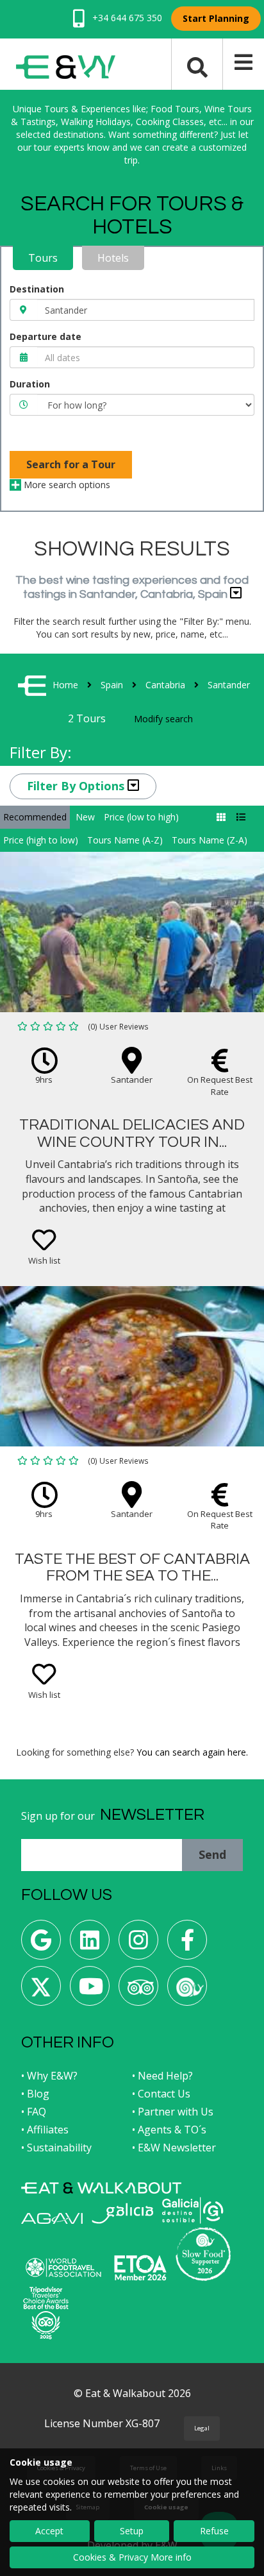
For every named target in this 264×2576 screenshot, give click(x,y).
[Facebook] (187, 1945)
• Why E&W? (49, 2076)
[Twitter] (41, 1991)
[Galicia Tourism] (122, 2213)
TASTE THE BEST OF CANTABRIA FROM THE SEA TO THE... (132, 1567)
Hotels (113, 258)
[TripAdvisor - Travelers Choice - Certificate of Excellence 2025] (46, 2313)
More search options (66, 485)
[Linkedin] (90, 1945)
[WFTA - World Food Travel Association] (63, 2267)
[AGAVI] (52, 2218)
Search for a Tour (71, 464)
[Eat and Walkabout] (101, 2188)
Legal (202, 2428)
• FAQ (34, 2112)
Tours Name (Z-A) (210, 840)
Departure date (45, 336)
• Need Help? (162, 2076)
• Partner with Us (173, 2112)
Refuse (214, 2531)
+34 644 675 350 (126, 18)
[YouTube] (90, 1991)
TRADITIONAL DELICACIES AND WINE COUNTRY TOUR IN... (132, 1133)
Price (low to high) (141, 817)
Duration (30, 384)
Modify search (163, 719)
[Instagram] (138, 1945)
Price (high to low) (41, 840)
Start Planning (216, 18)
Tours (43, 258)
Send (212, 1854)
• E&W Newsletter (174, 2148)
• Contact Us (161, 2094)
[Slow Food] (187, 1991)
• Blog (35, 2094)
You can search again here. (192, 1752)
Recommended (35, 817)
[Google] (41, 1945)
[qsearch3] (197, 66)
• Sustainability (56, 2148)
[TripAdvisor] (138, 1991)
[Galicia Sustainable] (193, 2210)
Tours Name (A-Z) (125, 840)
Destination (37, 289)
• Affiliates (45, 2130)
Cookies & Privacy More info (132, 2557)
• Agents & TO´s (169, 2130)
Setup (132, 2531)
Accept (49, 2531)
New (85, 817)
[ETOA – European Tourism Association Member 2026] (140, 2268)
